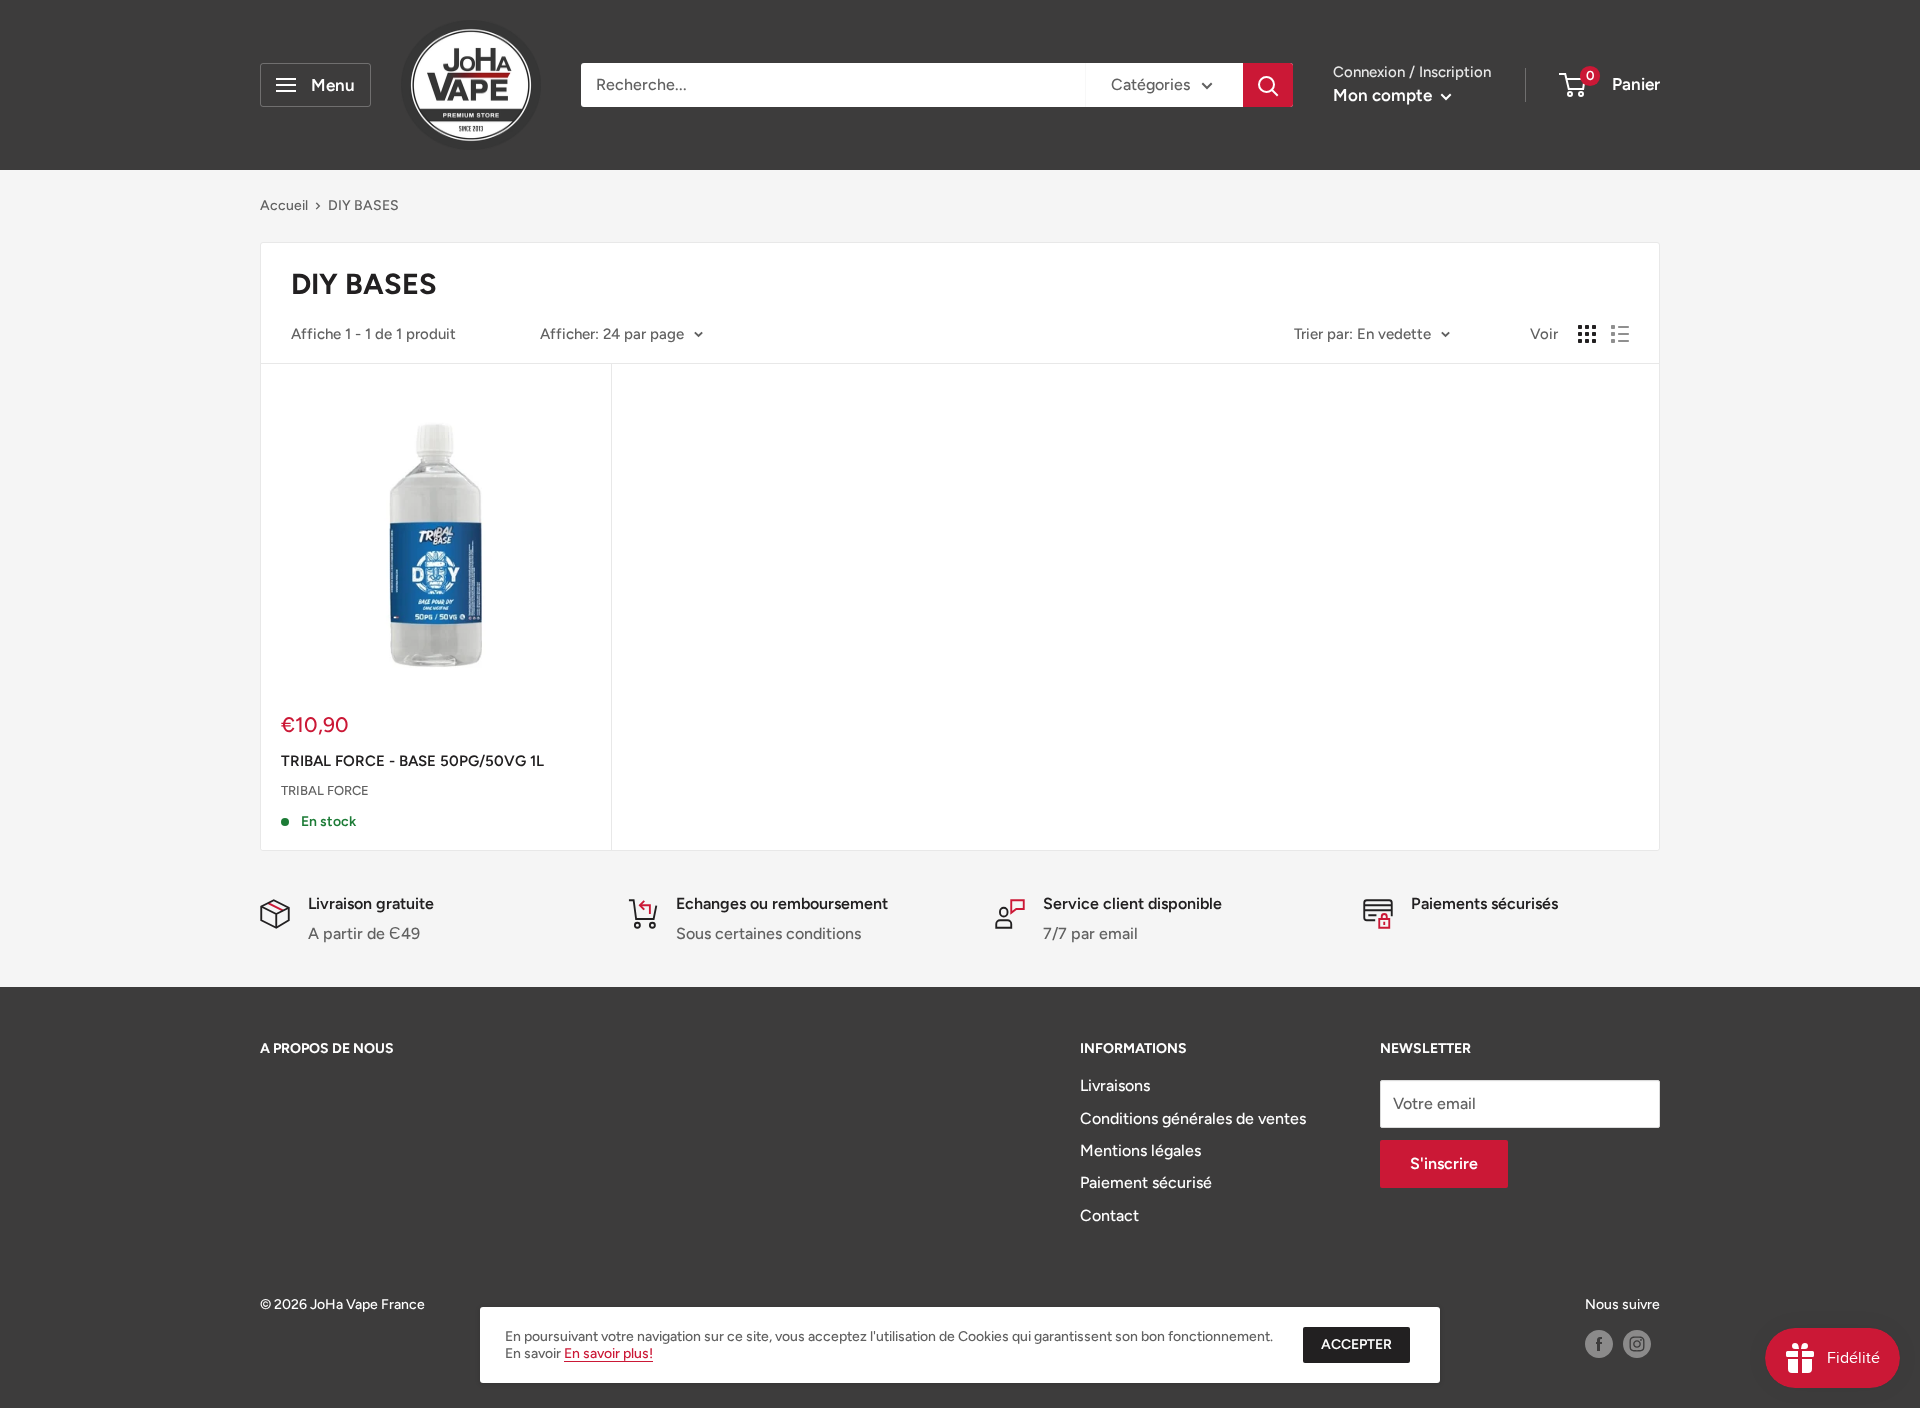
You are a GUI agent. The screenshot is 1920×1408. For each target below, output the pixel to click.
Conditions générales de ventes (1193, 1118)
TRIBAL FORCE (325, 790)
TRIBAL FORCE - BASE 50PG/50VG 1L (412, 761)
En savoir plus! (608, 1353)
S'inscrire (1444, 1163)
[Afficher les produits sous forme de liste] (1620, 334)
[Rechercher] (1268, 85)
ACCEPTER (1356, 1344)
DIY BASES (363, 205)
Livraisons (1115, 1085)
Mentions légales (1140, 1150)
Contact (1109, 1215)
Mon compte (1384, 95)
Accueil (284, 205)
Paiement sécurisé (1146, 1182)
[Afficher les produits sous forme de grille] (1587, 334)
